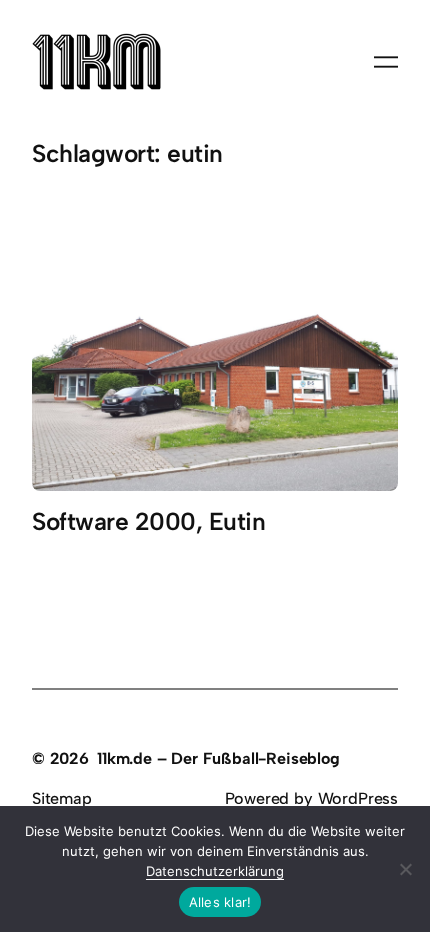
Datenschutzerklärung (215, 871)
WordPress (358, 798)
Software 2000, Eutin (148, 522)
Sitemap (62, 798)
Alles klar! (220, 902)
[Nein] (405, 869)
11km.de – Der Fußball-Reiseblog (218, 758)
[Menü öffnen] (386, 62)
